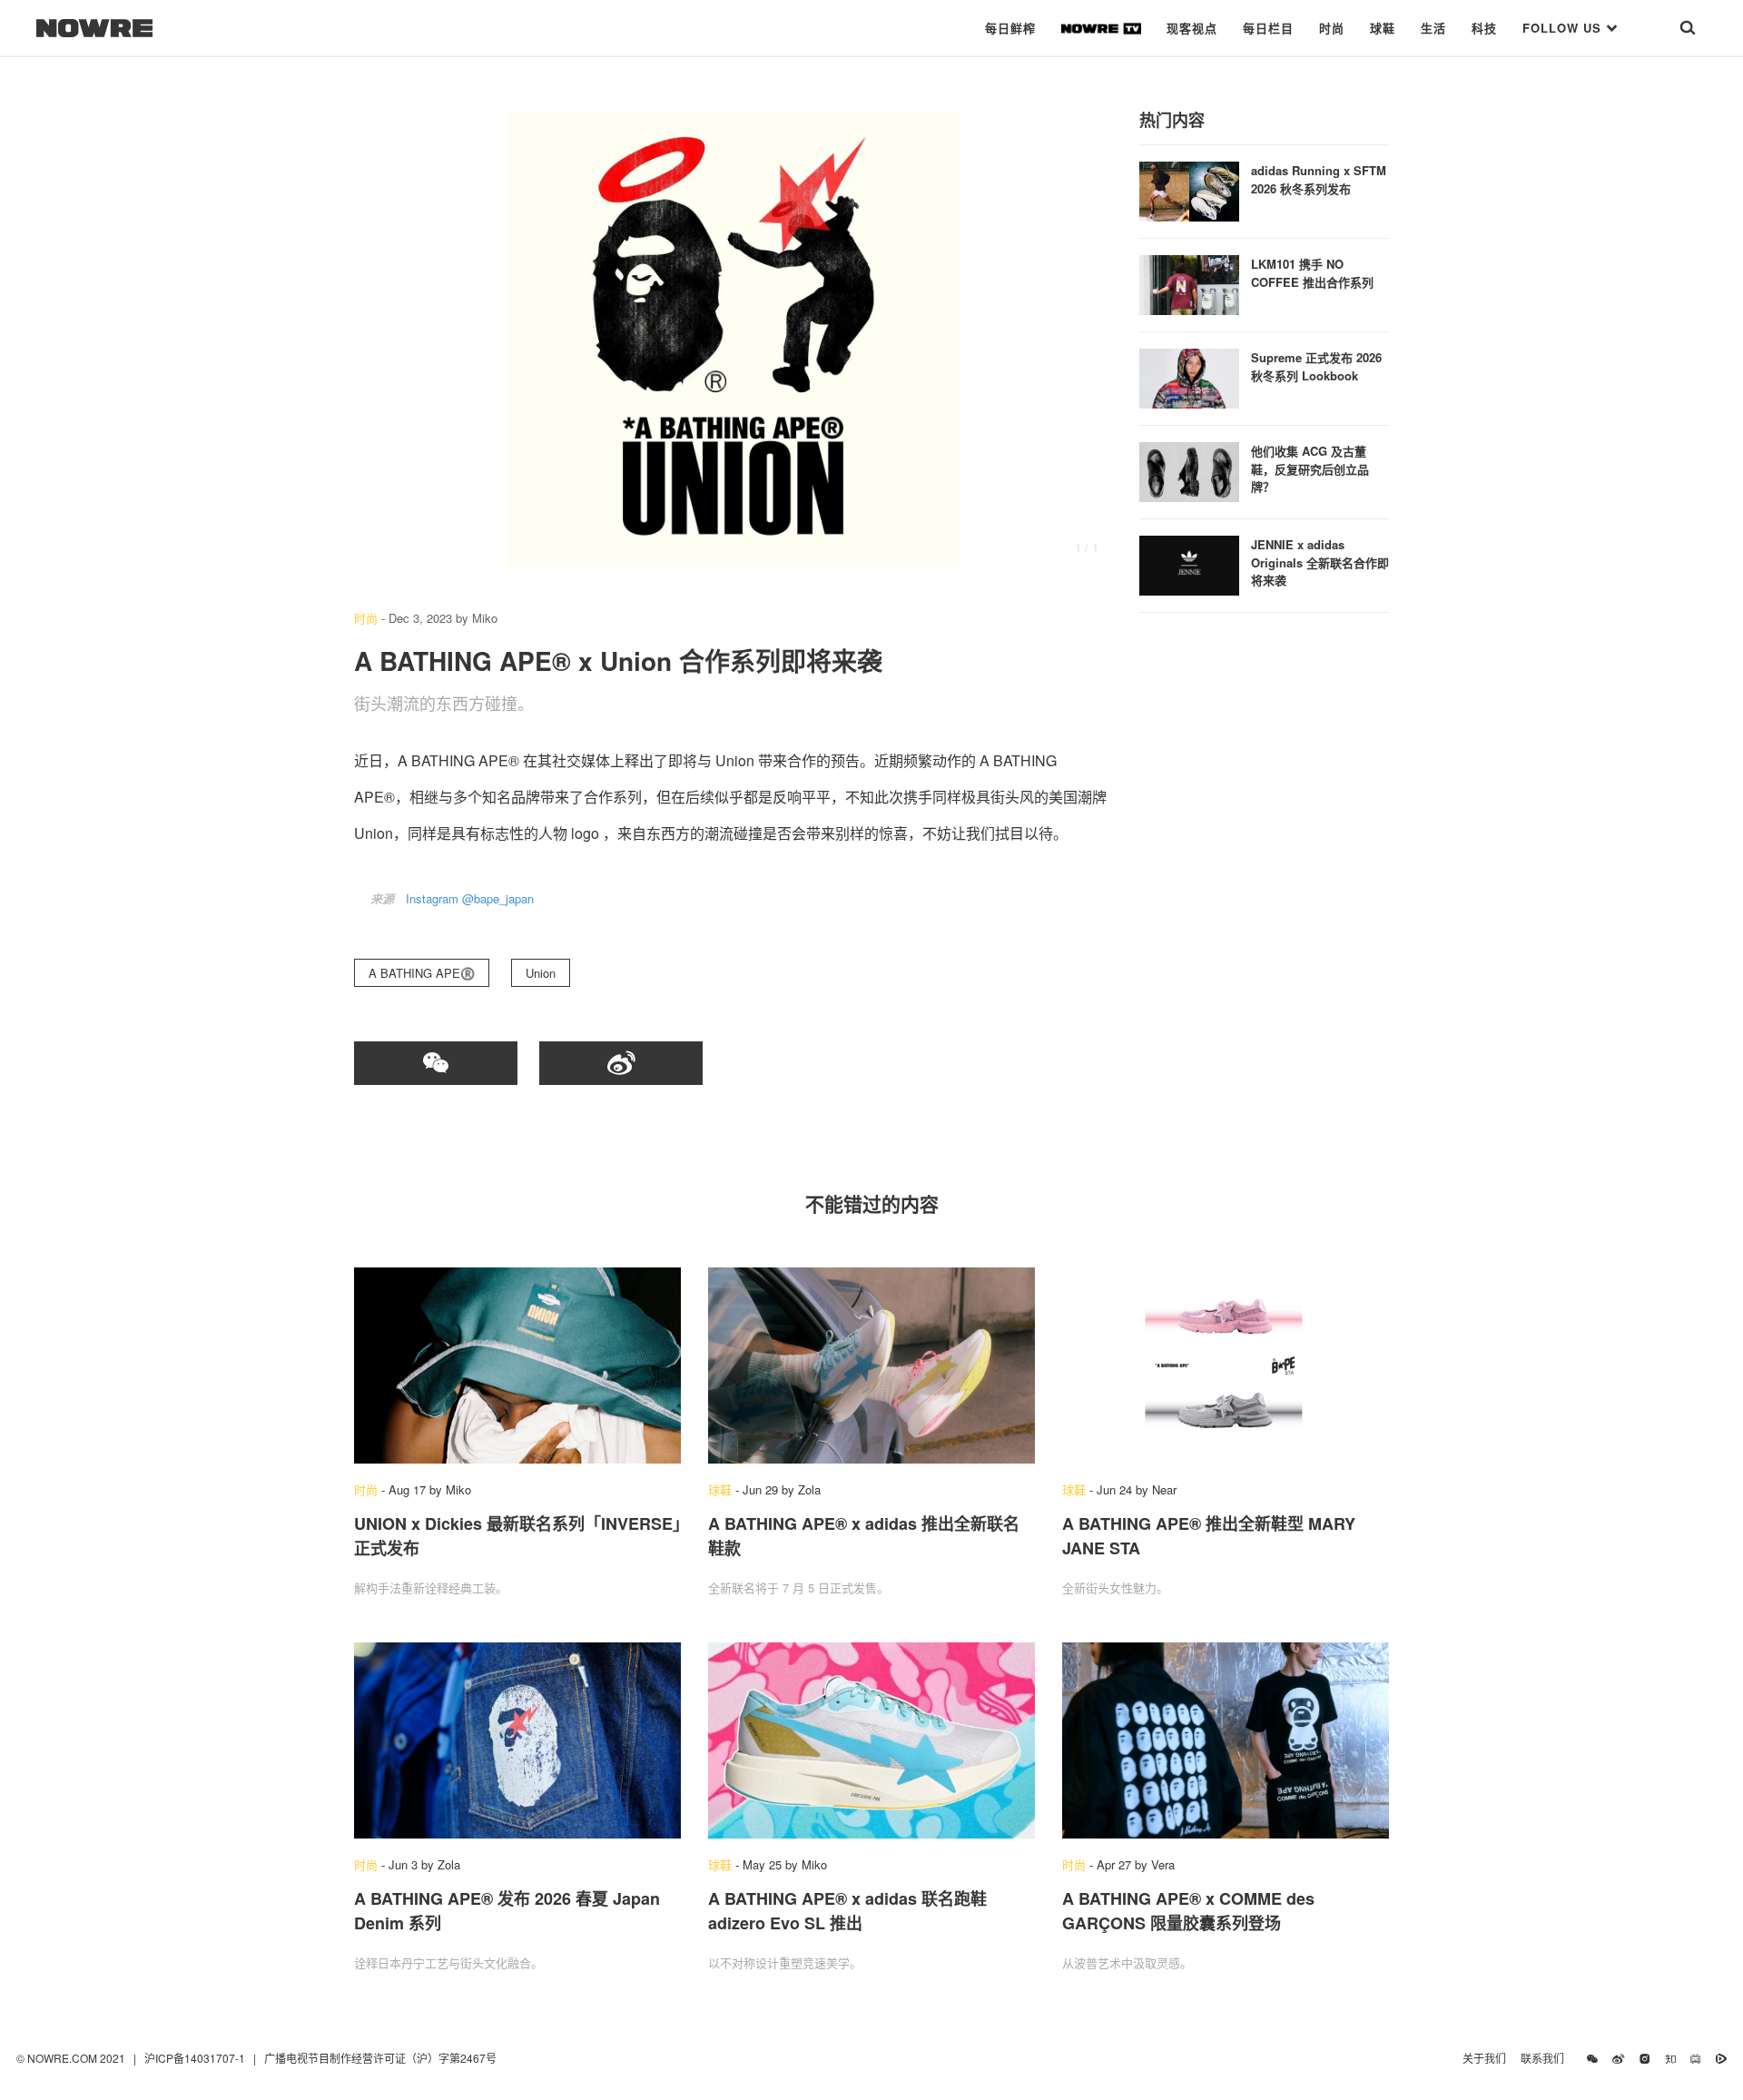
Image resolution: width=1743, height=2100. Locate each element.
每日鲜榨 (1010, 28)
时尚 (1332, 28)
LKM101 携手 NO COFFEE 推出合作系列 (1312, 273)
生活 (1433, 28)
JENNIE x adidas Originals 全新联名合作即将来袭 (1320, 562)
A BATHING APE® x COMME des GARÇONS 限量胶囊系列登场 (1188, 1911)
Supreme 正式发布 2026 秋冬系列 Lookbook (1316, 366)
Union (541, 973)
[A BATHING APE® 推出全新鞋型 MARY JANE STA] (1226, 1365)
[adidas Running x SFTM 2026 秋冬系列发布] (1189, 189)
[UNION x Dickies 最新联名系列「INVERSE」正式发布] (517, 1365)
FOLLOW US (1564, 28)
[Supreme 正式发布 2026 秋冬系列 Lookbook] (1189, 376)
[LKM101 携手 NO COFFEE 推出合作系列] (1189, 283)
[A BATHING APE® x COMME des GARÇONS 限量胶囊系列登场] (1226, 1740)
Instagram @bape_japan (470, 898)
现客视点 (1192, 28)
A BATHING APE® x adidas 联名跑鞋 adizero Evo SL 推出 (847, 1911)
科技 (1484, 28)
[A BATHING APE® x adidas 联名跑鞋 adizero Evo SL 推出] (871, 1740)
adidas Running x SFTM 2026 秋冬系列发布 (1319, 179)
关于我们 (1484, 2058)
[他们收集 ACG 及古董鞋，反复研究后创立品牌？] (1189, 470)
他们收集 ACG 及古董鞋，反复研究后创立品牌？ (1310, 468)
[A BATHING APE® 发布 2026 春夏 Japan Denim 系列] (517, 1740)
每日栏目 (1268, 28)
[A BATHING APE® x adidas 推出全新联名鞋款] (871, 1365)
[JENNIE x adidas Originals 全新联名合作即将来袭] (1189, 563)
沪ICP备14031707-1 (196, 2058)
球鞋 (1383, 28)
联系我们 (1546, 2058)
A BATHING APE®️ (422, 973)
